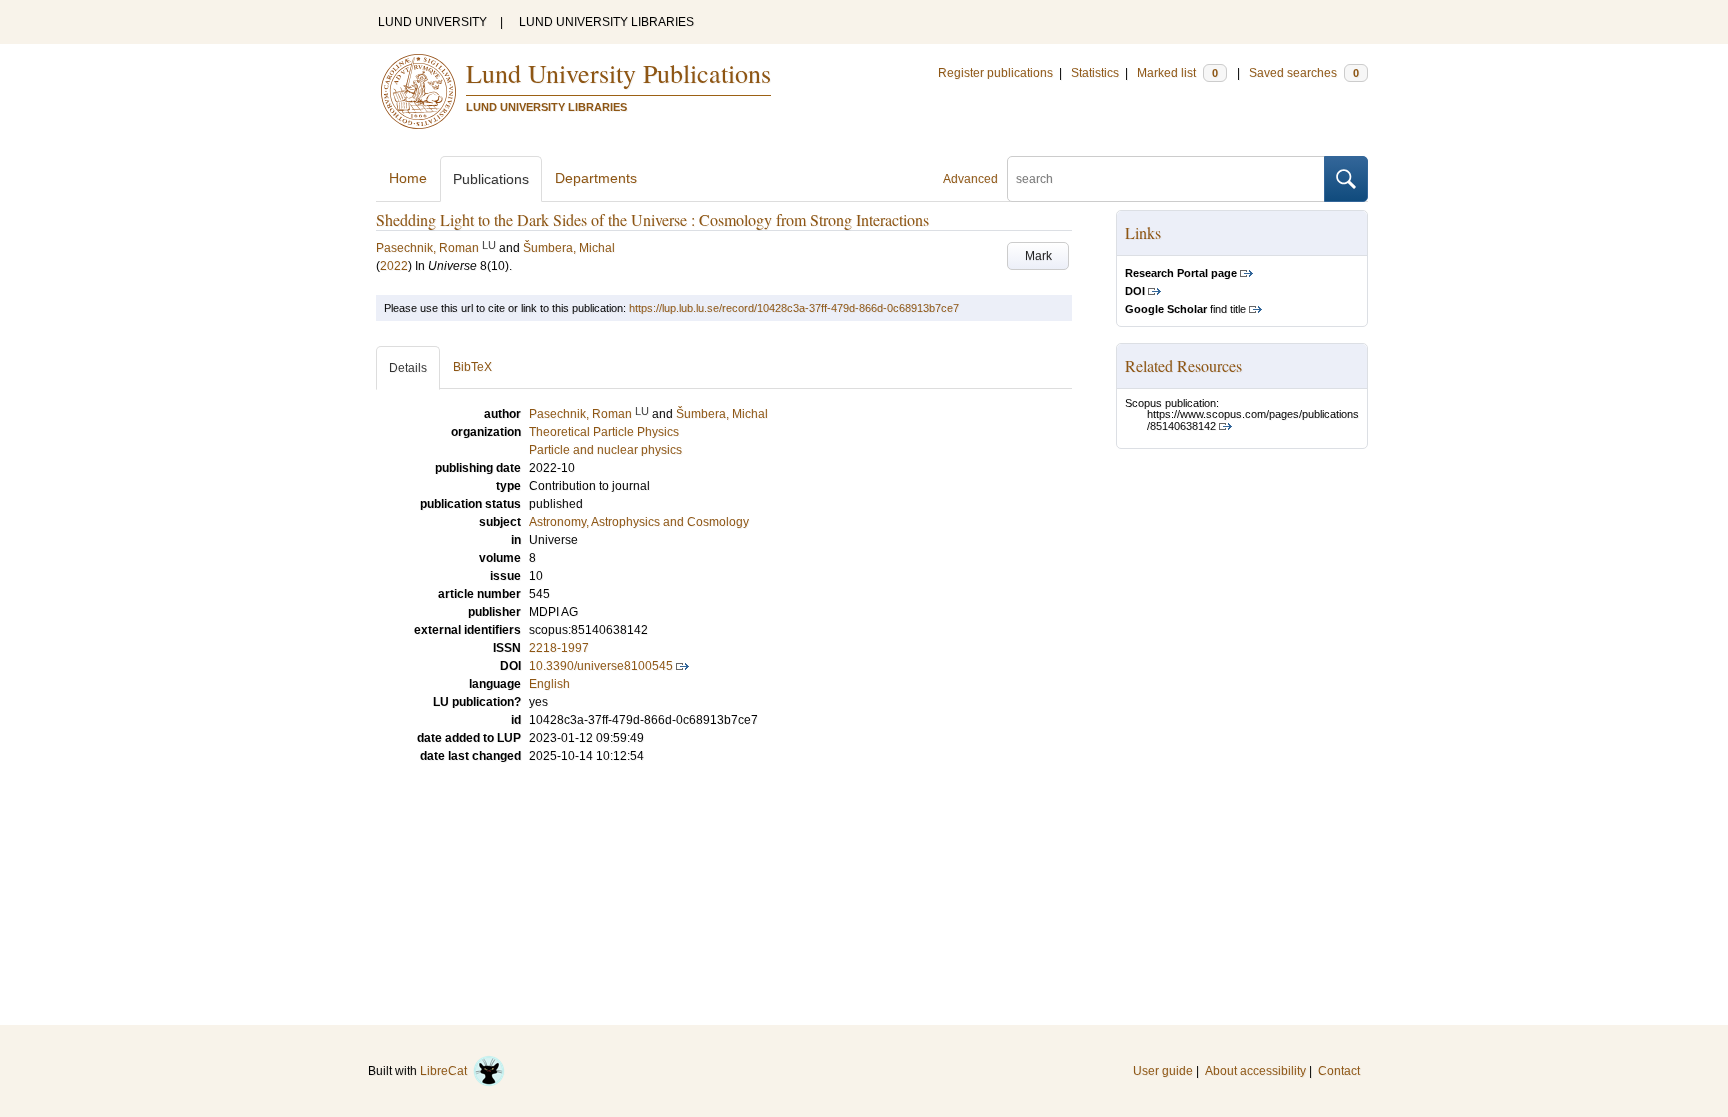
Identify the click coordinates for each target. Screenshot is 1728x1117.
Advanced (970, 179)
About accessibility (1255, 1071)
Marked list (1177, 73)
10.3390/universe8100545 (601, 666)
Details (408, 368)
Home (408, 178)
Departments (596, 178)
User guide (1163, 1071)
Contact (1339, 1071)
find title (1185, 309)
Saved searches (1304, 73)
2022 (394, 266)
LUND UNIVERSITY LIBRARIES (606, 22)
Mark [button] (1038, 256)
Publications (491, 179)
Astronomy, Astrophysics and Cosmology (639, 522)
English (549, 684)
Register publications (995, 73)
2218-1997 (559, 648)
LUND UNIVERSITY (432, 22)
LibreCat (446, 1071)
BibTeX (472, 367)
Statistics (1095, 73)
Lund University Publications (618, 73)
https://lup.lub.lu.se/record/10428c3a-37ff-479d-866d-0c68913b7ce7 (794, 308)
